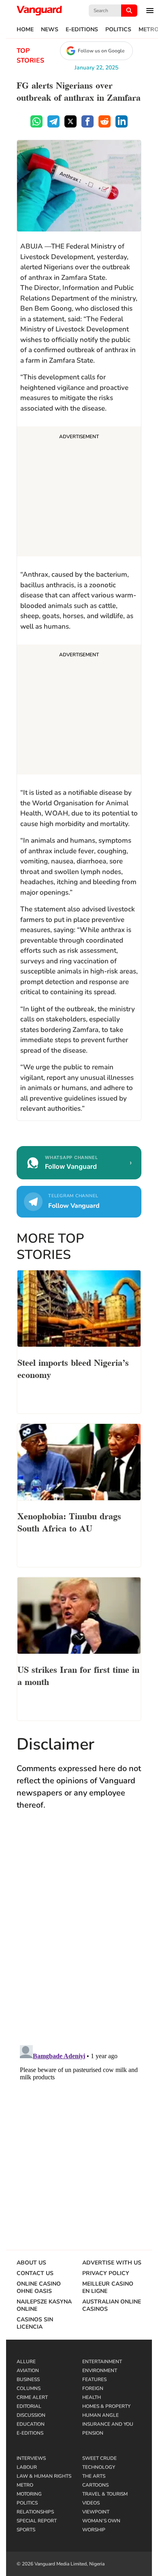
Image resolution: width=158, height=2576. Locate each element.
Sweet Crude (99, 2458)
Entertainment (102, 2362)
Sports (26, 2530)
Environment (100, 2371)
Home (25, 30)
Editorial (29, 2406)
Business (28, 2379)
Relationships (35, 2512)
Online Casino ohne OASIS (39, 2288)
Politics (118, 30)
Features (94, 2379)
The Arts (94, 2476)
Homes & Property (106, 2406)
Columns (29, 2388)
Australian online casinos (112, 2306)
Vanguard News (39, 11)
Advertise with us (112, 2263)
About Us (31, 2263)
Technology (99, 2467)
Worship (94, 2530)
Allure (26, 2362)
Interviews (31, 2458)
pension (93, 2433)
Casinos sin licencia (35, 2323)
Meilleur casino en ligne (108, 2288)
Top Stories (30, 56)
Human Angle (100, 2415)
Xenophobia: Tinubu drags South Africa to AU (69, 1521)
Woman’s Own (101, 2521)
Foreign (93, 2388)
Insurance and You (108, 2424)
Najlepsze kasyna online (44, 2306)
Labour (27, 2467)
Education (31, 2424)
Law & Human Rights (44, 2476)
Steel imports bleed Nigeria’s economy (73, 1368)
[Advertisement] (79, 493)
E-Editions (82, 30)
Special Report (37, 2521)
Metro (25, 2485)
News (50, 30)
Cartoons (95, 2485)
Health (92, 2397)
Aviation (28, 2371)
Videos (91, 2503)
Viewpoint (96, 2512)
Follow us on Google (101, 51)
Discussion (31, 2415)
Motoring (29, 2494)
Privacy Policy (106, 2273)
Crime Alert (32, 2397)
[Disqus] (79, 1936)
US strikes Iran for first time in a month (78, 1675)
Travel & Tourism (105, 2494)
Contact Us (35, 2273)
